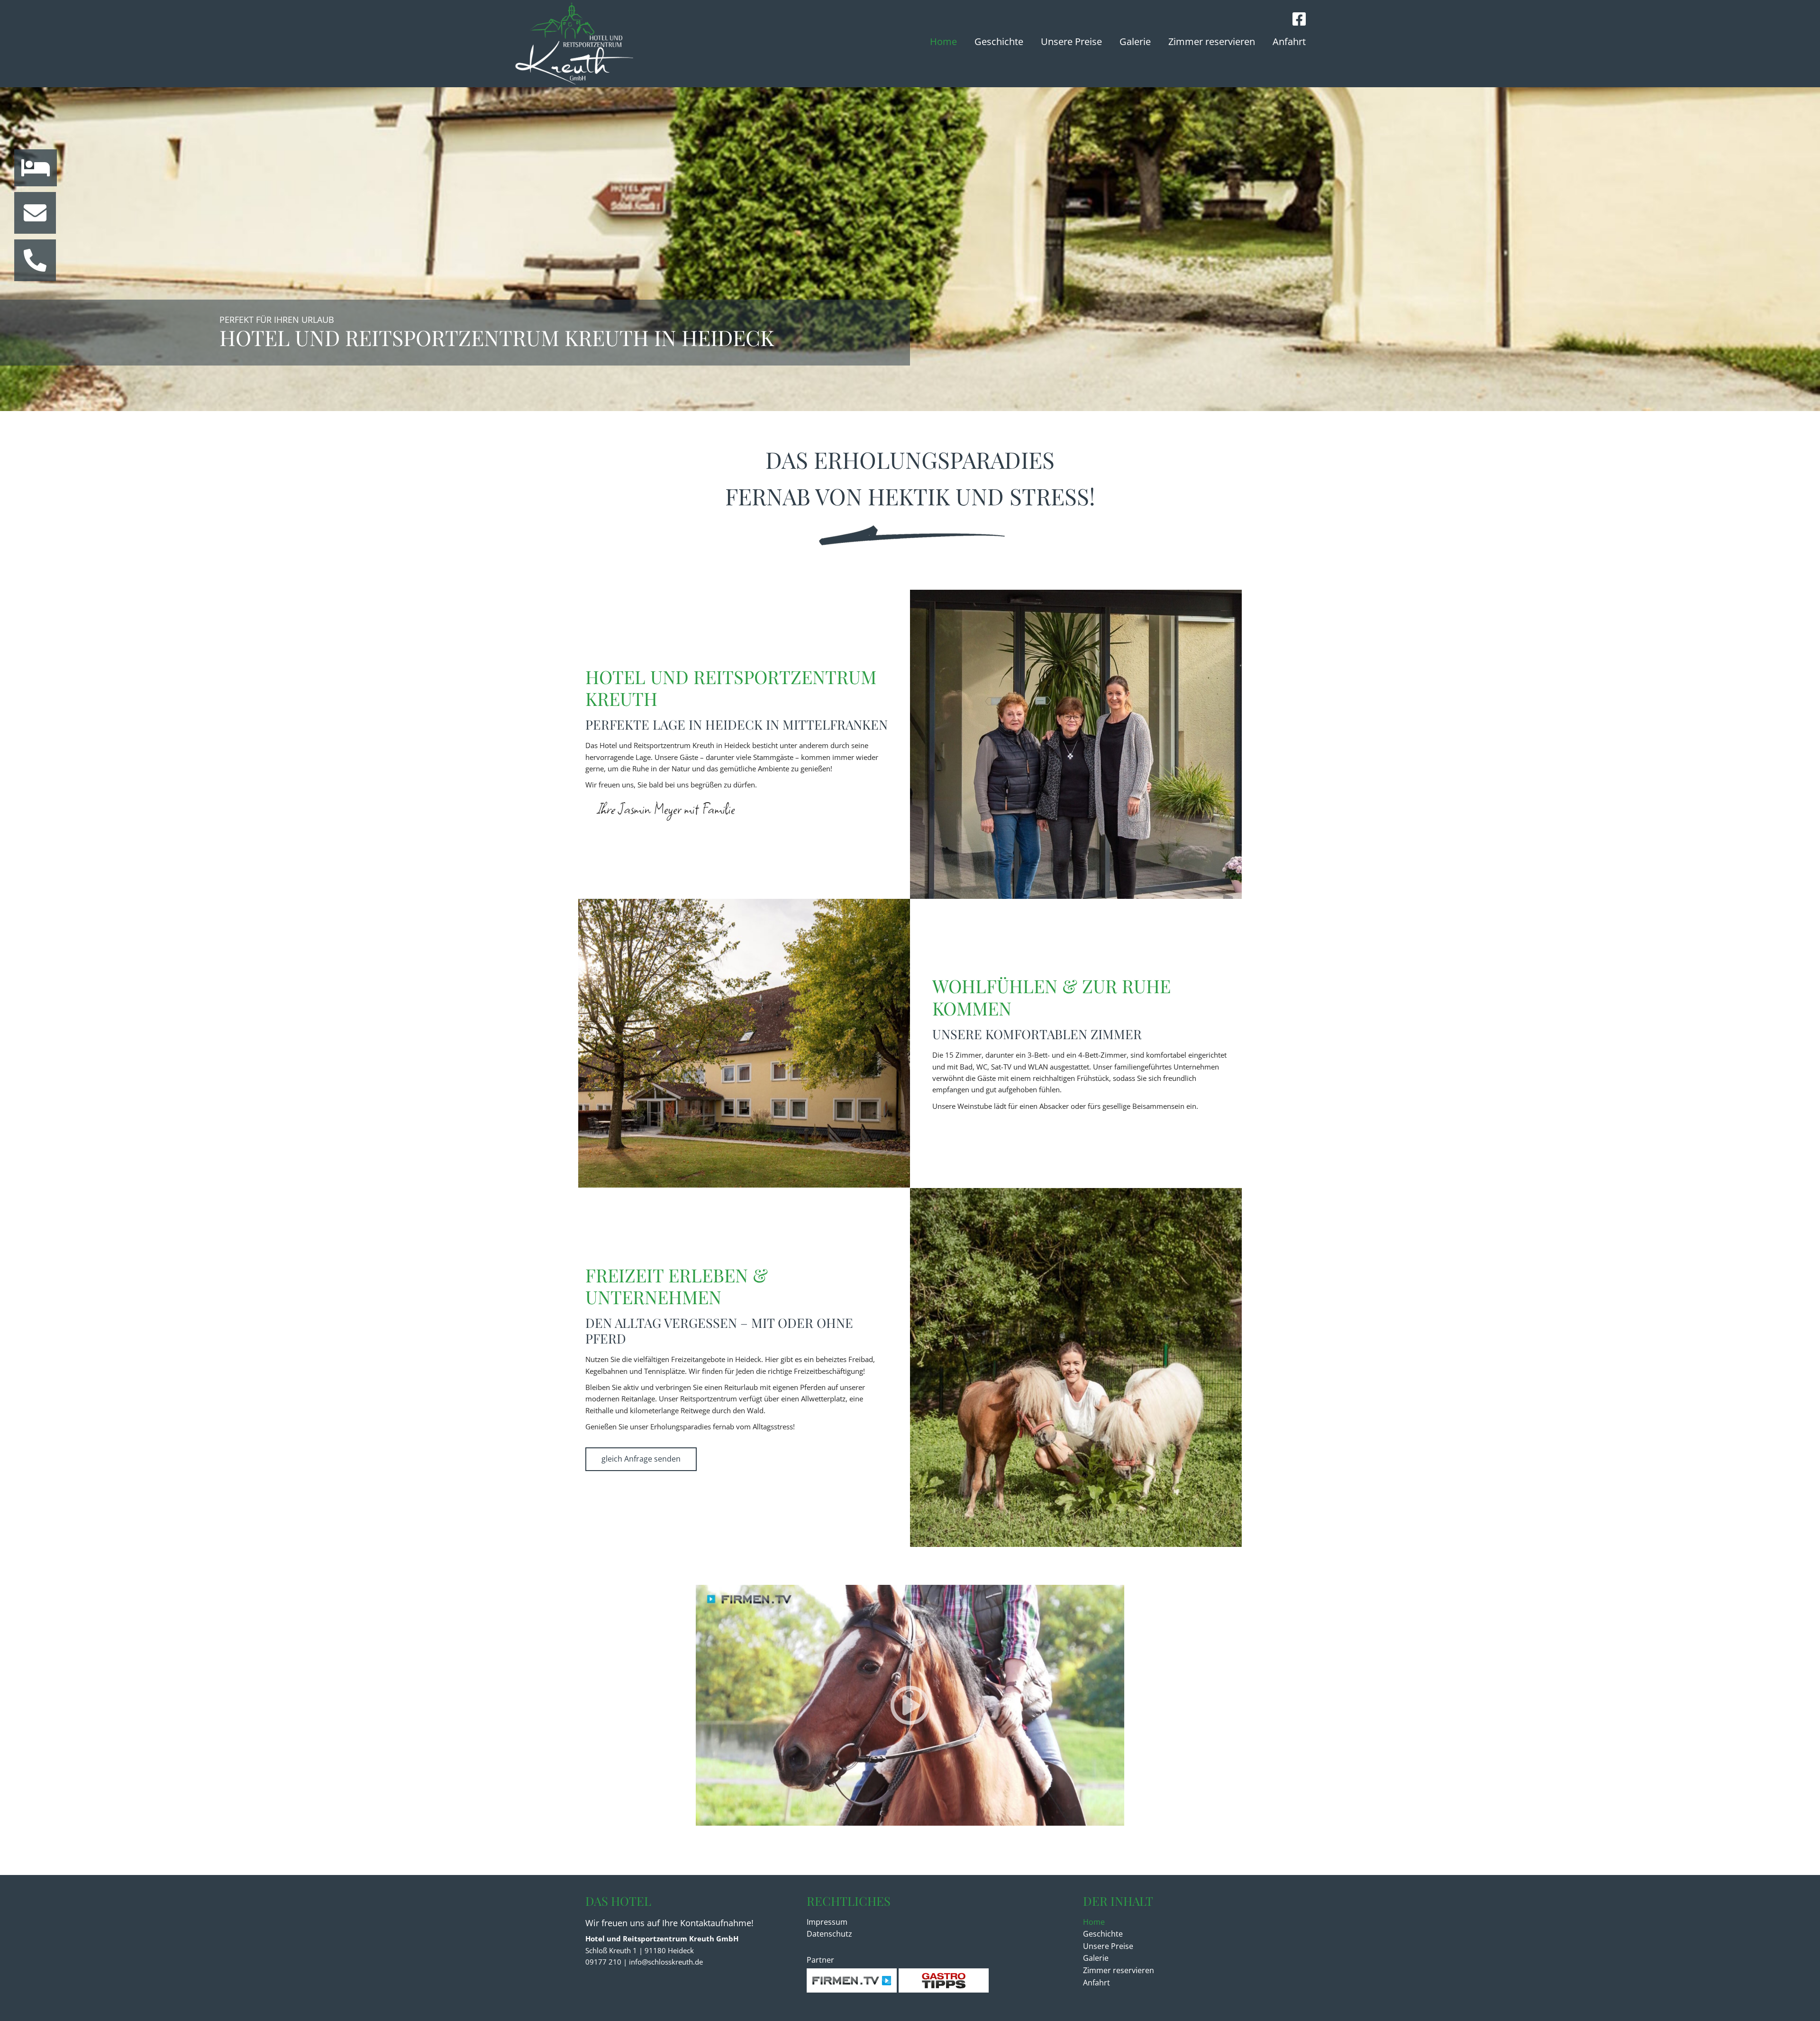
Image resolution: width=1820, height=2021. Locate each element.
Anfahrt (1289, 41)
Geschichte (999, 41)
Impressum (827, 1922)
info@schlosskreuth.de (666, 1962)
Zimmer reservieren (1212, 41)
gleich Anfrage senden (641, 1459)
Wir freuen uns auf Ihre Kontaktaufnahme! (669, 1923)
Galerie (1135, 41)
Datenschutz (829, 1934)
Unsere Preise (1071, 41)
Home (943, 41)
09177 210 (603, 1962)
